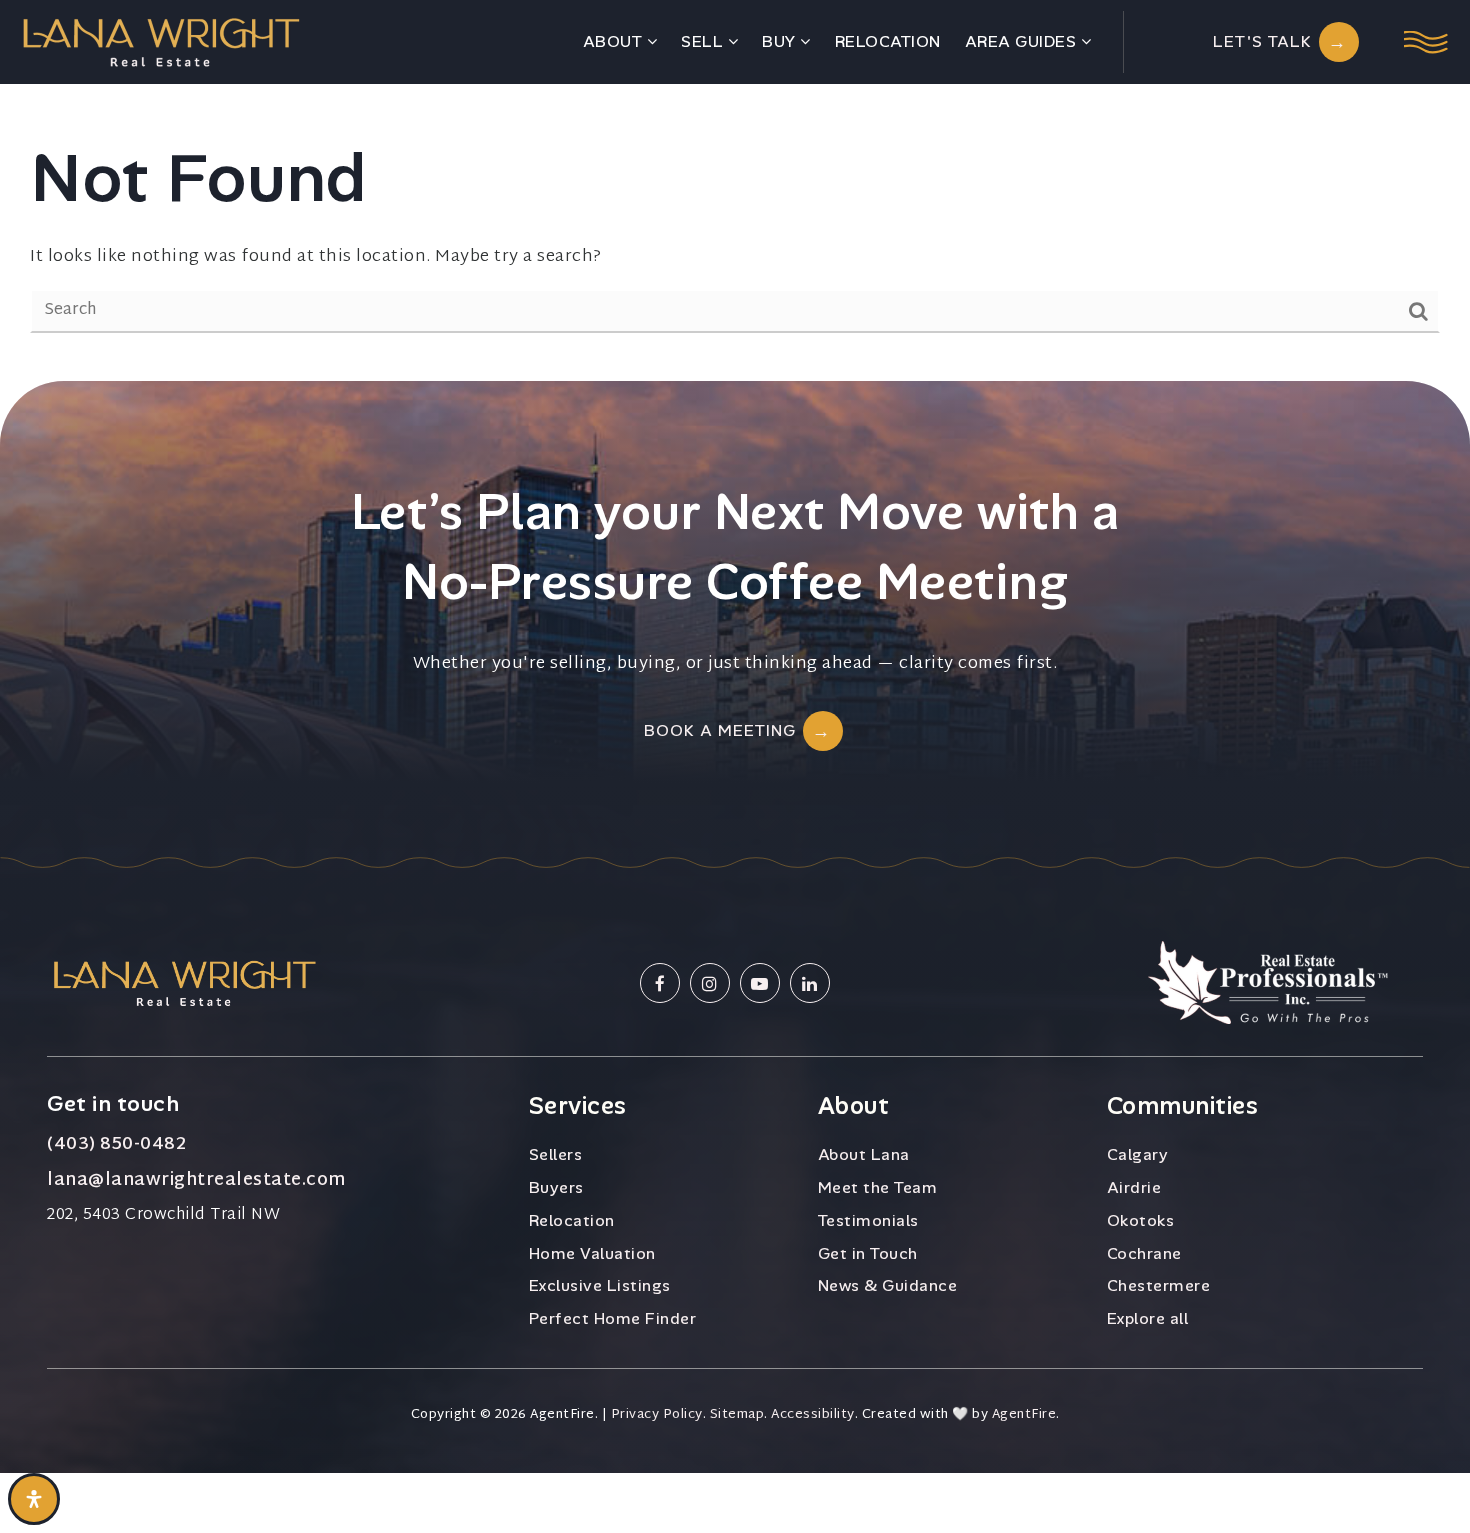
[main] (735, 190)
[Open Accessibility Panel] (34, 1499)
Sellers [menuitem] (556, 1154)
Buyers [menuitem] (556, 1187)
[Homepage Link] (161, 41)
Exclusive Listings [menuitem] (600, 1285)
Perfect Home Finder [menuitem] (613, 1318)
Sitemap (737, 1415)
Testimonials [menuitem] (868, 1220)
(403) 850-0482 (116, 1145)
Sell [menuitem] (704, 41)
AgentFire (1024, 1415)
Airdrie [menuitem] (1134, 1187)
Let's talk (1262, 41)
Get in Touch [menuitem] (868, 1253)
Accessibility (813, 1415)
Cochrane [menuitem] (1144, 1253)
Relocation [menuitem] (888, 41)
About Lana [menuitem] (864, 1154)
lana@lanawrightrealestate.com (196, 1181)
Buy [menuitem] (781, 41)
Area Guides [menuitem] (1023, 41)
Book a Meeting (720, 730)
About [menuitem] (615, 41)
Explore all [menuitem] (1148, 1318)
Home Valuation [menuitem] (592, 1253)
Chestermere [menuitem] (1159, 1285)
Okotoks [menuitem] (1141, 1220)
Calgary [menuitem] (1138, 1154)
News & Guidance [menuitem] (888, 1285)
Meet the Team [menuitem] (878, 1187)
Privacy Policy (657, 1415)
